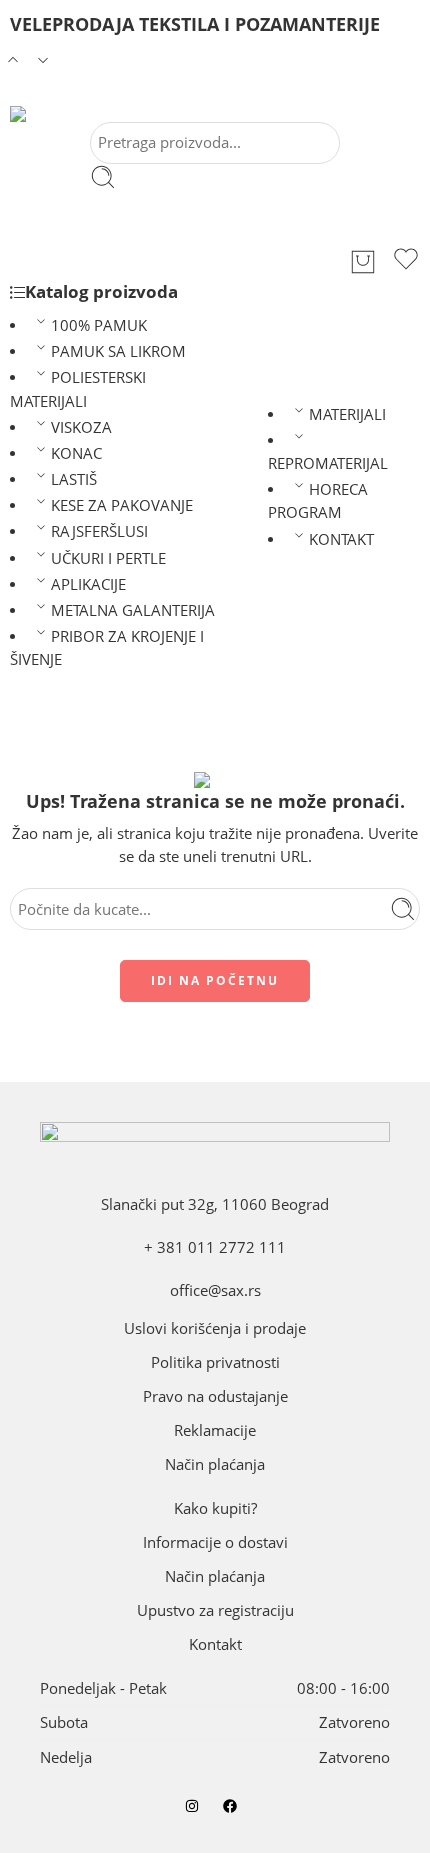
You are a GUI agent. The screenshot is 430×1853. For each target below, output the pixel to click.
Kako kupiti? (215, 1508)
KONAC (76, 453)
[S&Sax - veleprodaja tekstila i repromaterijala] (39, 114)
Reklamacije (215, 1430)
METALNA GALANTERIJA (133, 610)
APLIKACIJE (88, 584)
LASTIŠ (74, 479)
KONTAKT (341, 539)
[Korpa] (363, 262)
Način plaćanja (215, 1464)
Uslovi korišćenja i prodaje (215, 1328)
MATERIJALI (347, 414)
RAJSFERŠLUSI (99, 531)
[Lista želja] (406, 262)
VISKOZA (81, 427)
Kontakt (215, 1644)
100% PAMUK (99, 325)
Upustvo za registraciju (215, 1610)
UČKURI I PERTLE (108, 558)
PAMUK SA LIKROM (118, 351)
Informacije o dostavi (215, 1542)
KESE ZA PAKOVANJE (122, 505)
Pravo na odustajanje (215, 1396)
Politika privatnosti (215, 1362)
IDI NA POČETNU (215, 980)
